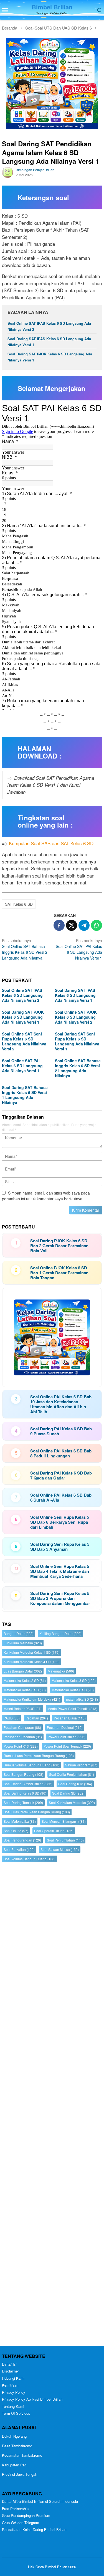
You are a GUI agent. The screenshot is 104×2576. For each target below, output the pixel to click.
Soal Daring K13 (75, 1784)
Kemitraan (10, 2385)
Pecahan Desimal (65, 1727)
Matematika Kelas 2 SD (25, 1680)
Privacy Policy (14, 2392)
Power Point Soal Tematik (67, 1746)
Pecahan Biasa (70, 1718)
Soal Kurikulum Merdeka (72, 1802)
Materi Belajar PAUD (23, 1709)
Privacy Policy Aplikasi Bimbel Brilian (32, 2399)
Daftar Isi (9, 2364)
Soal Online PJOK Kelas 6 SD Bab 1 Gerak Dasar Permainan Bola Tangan (59, 1273)
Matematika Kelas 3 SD (74, 1680)
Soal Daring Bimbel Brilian (28, 1784)
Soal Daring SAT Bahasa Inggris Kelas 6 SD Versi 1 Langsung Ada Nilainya (25, 1095)
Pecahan (37, 1718)
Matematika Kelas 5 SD (25, 1690)
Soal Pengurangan (22, 1840)
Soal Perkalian (19, 1849)
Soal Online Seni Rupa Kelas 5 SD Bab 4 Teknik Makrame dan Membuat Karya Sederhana (60, 1571)
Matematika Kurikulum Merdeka (32, 1699)
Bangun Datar (19, 1633)
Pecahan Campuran (22, 1727)
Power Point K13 (21, 1746)
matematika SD (82, 1699)
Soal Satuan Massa (60, 1849)
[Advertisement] (52, 2105)
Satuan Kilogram (81, 1765)
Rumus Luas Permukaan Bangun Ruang (39, 1755)
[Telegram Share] (84, 925)
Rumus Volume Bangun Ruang (31, 1765)
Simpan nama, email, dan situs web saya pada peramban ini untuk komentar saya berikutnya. (46, 1196)
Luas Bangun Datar (23, 1671)
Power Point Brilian (67, 1737)
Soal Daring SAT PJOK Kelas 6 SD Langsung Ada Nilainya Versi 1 (23, 1017)
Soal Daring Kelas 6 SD (25, 1793)
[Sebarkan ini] (59, 925)
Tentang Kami (13, 2406)
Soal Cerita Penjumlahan (72, 1774)
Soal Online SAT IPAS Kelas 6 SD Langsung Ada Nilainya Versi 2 (22, 995)
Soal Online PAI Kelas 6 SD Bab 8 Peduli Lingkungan (61, 1453)
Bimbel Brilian (52, 7)
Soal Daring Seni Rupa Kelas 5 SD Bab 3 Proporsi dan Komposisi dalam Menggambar (60, 1598)
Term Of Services (16, 2413)
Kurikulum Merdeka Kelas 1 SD (32, 1652)
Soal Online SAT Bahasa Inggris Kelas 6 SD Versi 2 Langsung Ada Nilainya (25, 949)
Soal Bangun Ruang (23, 1774)
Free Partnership (15, 2508)
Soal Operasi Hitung (54, 1831)
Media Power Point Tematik (72, 1709)
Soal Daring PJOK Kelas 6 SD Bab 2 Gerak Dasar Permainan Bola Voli (59, 1246)
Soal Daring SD (68, 1793)
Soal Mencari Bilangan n (64, 1821)
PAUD (12, 1718)
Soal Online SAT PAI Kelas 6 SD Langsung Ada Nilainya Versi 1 (79, 949)
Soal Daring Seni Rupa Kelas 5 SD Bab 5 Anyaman (60, 1547)
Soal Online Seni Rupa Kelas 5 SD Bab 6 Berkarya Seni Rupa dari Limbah (60, 1522)
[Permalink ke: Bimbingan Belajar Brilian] (7, 172)
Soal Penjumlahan (65, 1840)
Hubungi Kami (13, 2378)
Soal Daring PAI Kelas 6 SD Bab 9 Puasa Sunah (61, 1431)
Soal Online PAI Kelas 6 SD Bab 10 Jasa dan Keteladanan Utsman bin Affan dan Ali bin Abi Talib (61, 1404)
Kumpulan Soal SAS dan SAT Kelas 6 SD (51, 843)
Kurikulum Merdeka (23, 1643)
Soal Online (16, 1831)
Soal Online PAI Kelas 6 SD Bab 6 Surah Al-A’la (61, 1497)
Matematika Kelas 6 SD (73, 1690)
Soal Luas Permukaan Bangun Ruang (37, 1812)
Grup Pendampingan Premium (26, 2515)
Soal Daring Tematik (23, 1802)
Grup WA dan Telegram (21, 2523)
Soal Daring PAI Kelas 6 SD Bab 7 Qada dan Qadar (61, 1475)
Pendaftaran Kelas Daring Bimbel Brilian (34, 2529)
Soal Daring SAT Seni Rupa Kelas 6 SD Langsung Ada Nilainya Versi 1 (77, 1041)
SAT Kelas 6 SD (19, 904)
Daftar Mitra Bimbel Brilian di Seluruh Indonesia (40, 2501)
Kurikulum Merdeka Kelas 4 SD (32, 1662)
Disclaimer (10, 2371)
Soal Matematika (20, 1821)
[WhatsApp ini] (97, 925)
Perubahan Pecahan (23, 1737)
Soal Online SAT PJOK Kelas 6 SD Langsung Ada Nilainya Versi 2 (76, 1017)
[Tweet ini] (72, 925)
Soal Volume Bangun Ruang (30, 1859)
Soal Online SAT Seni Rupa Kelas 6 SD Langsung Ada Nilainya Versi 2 (24, 1041)
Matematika (61, 1671)
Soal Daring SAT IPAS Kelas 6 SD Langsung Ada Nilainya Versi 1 (75, 995)
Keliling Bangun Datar (60, 1633)
